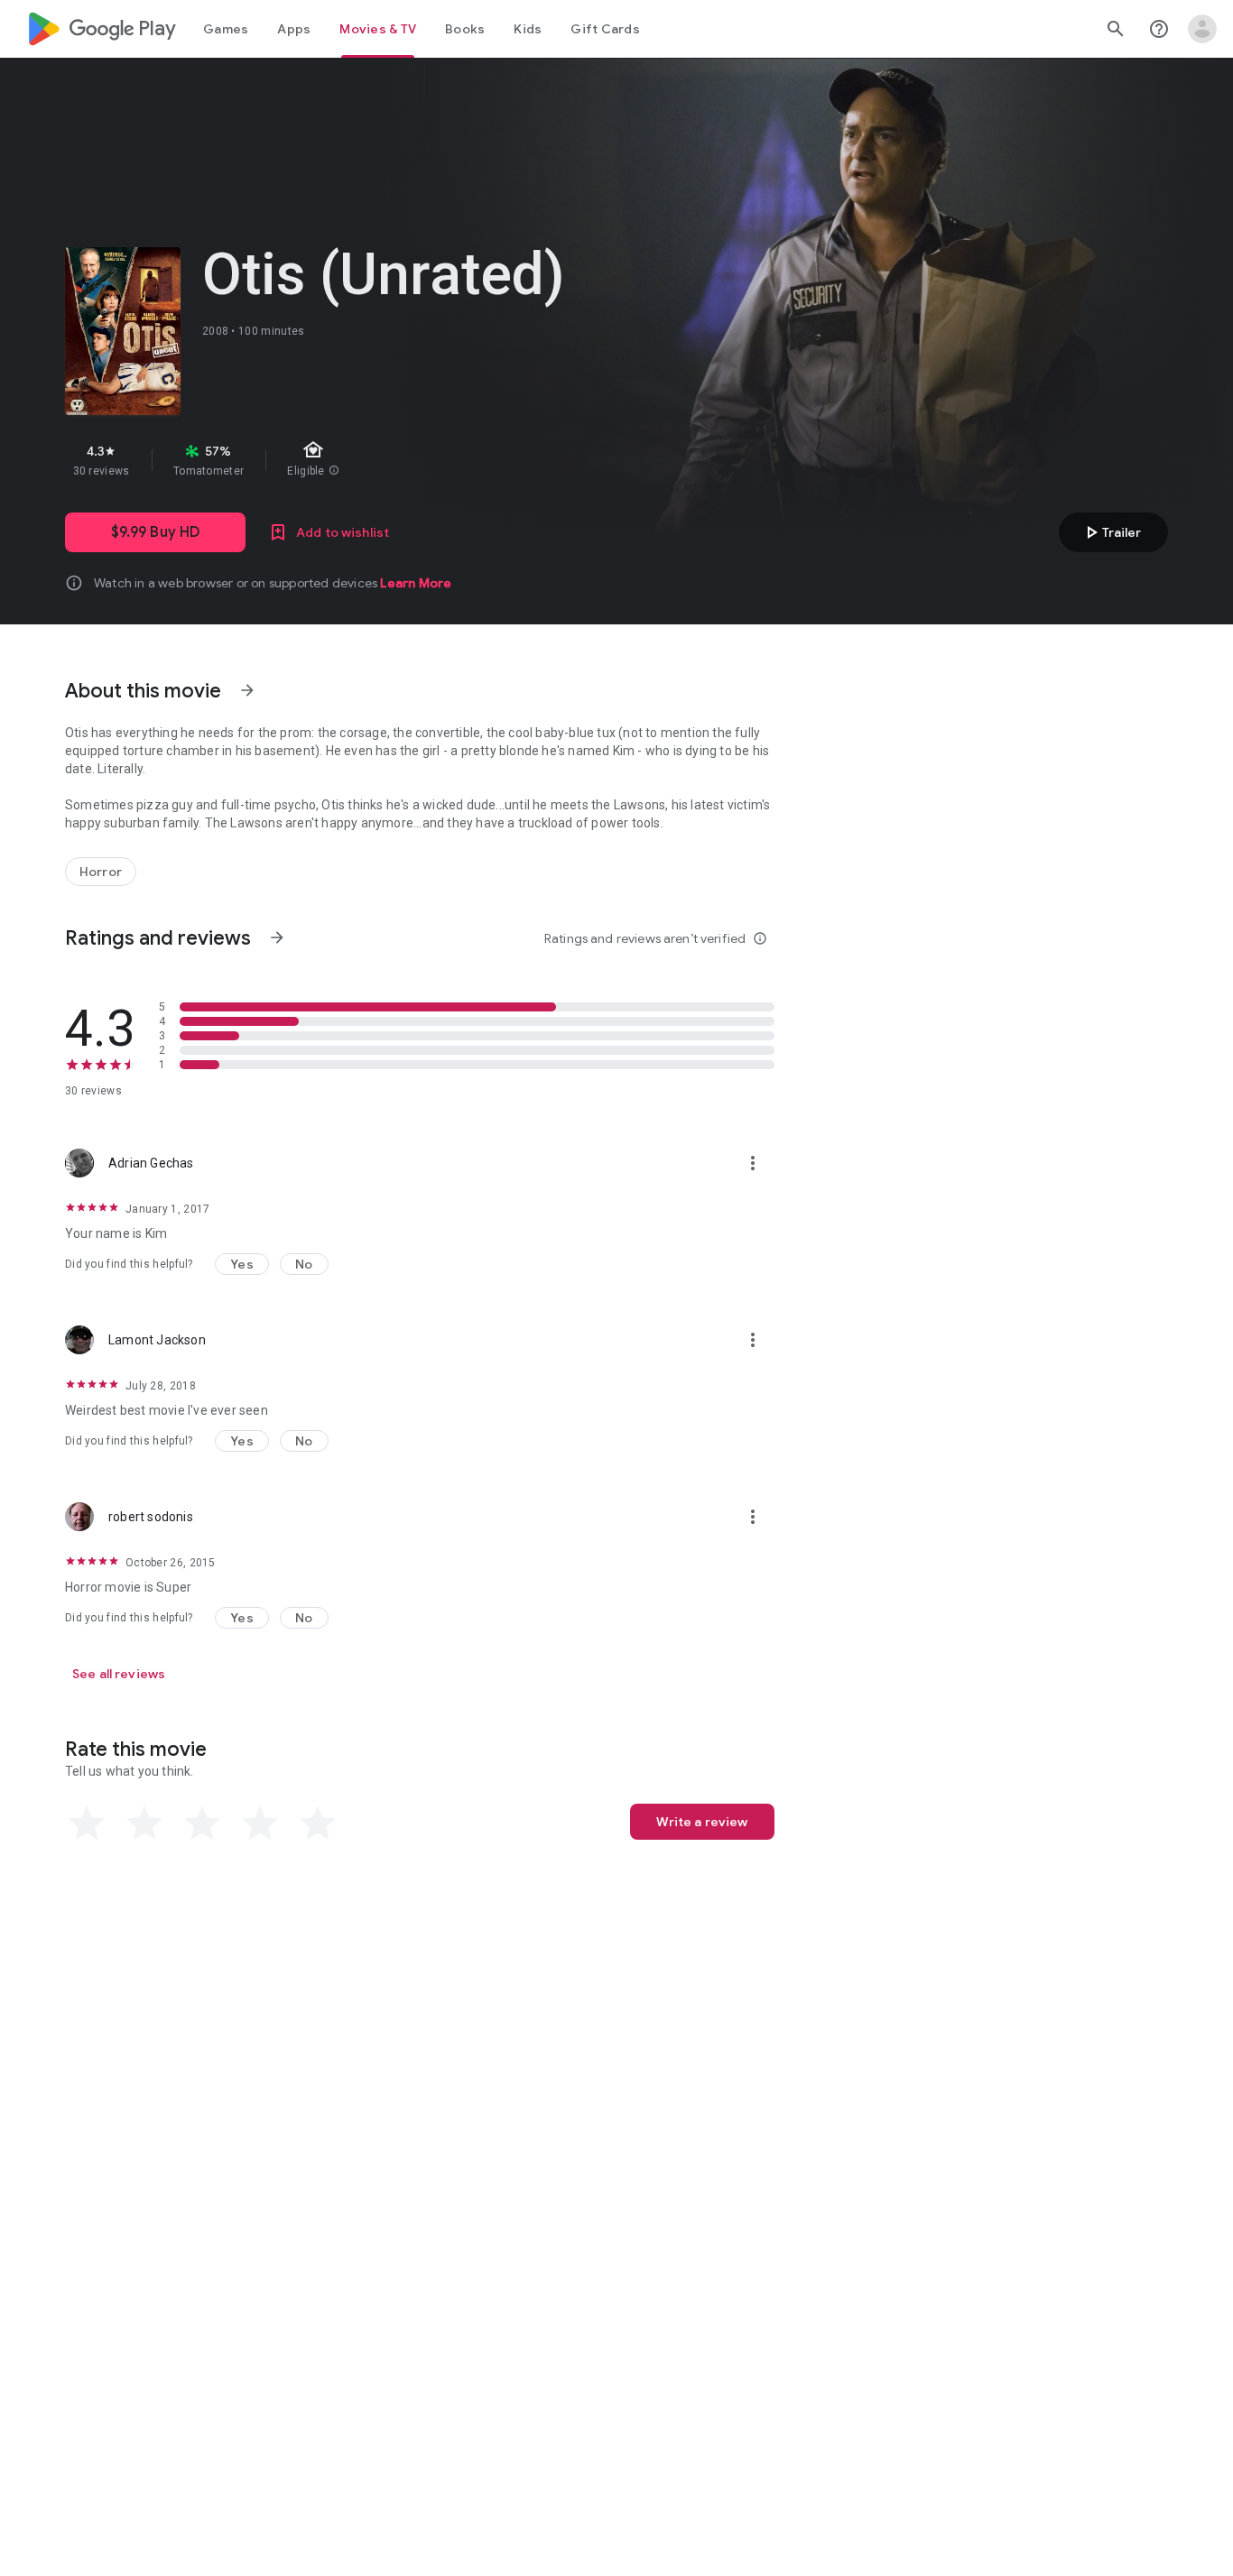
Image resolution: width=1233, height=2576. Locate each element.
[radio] (87, 1824)
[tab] (226, 29)
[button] (242, 1264)
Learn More (416, 583)
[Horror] (101, 872)
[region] (386, 460)
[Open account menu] (1202, 29)
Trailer (1111, 532)
